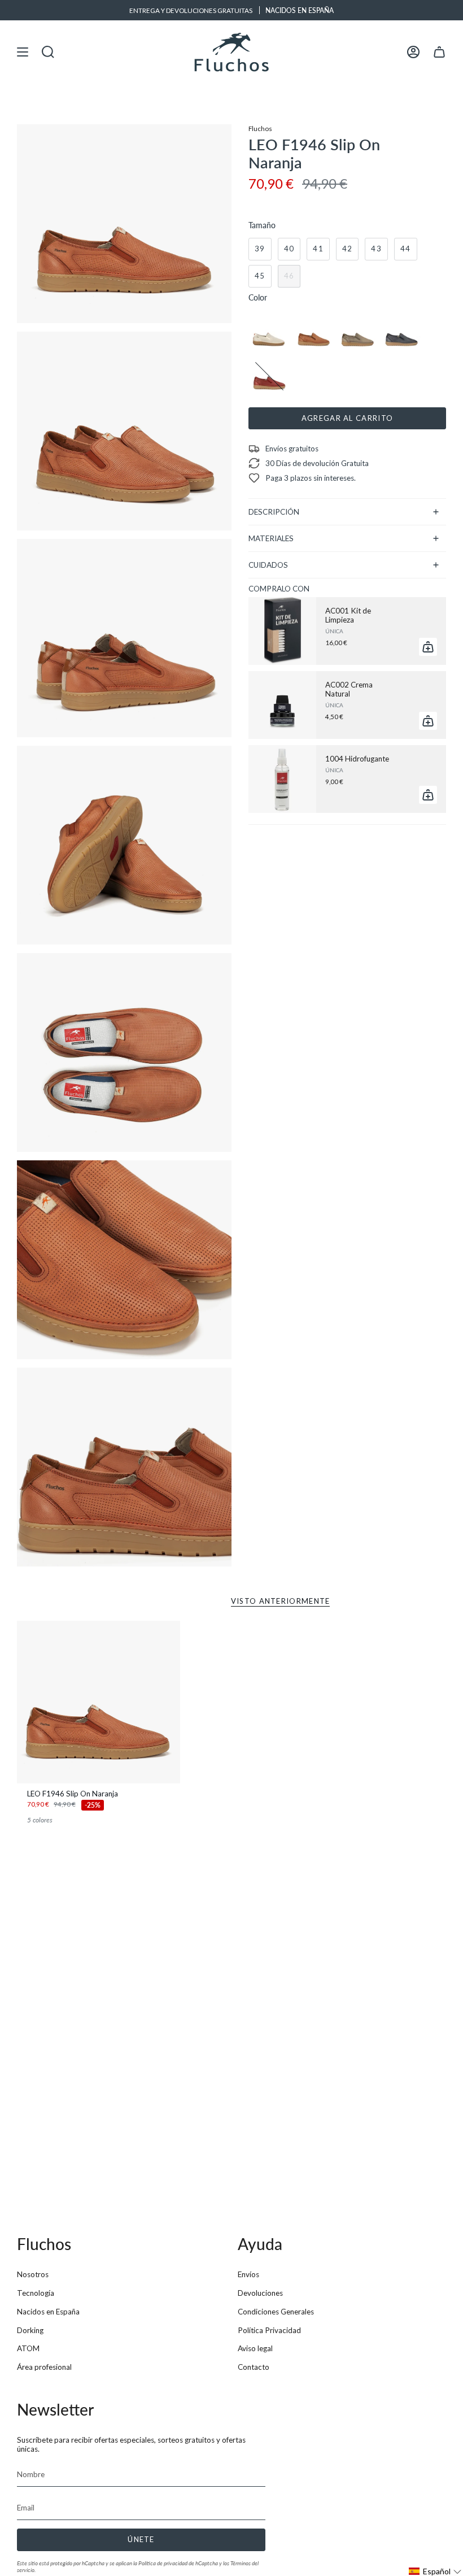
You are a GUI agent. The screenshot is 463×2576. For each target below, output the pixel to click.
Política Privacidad (269, 2330)
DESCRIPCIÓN (274, 512)
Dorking (30, 2330)
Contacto (254, 2367)
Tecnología (36, 2293)
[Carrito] (439, 52)
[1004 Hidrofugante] (282, 779)
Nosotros (33, 2274)
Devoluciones (260, 2293)
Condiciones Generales (276, 2312)
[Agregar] (428, 647)
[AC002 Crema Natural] (282, 705)
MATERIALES (271, 538)
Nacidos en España (48, 2312)
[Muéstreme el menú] (23, 52)
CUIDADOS (268, 565)
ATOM (28, 2348)
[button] (435, 2571)
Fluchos (260, 128)
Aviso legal (255, 2348)
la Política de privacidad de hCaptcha (176, 2563)
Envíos (248, 2274)
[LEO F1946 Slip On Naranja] (99, 1702)
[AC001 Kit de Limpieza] (282, 631)
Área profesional (44, 2367)
